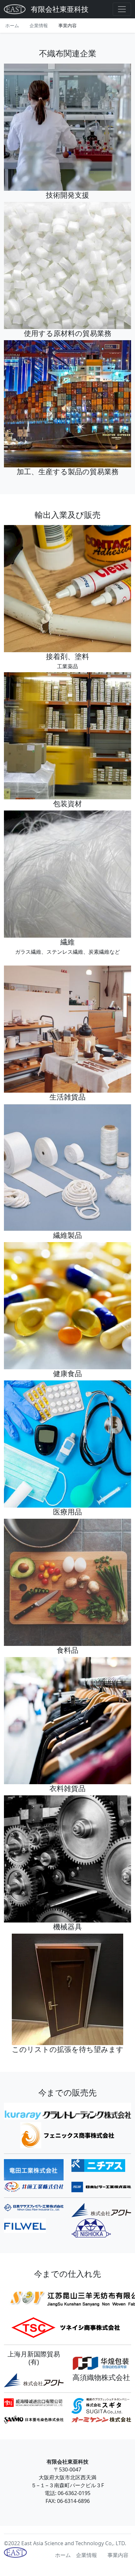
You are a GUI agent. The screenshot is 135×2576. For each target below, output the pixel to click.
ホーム (12, 25)
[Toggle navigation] (122, 9)
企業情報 (39, 25)
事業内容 (67, 25)
